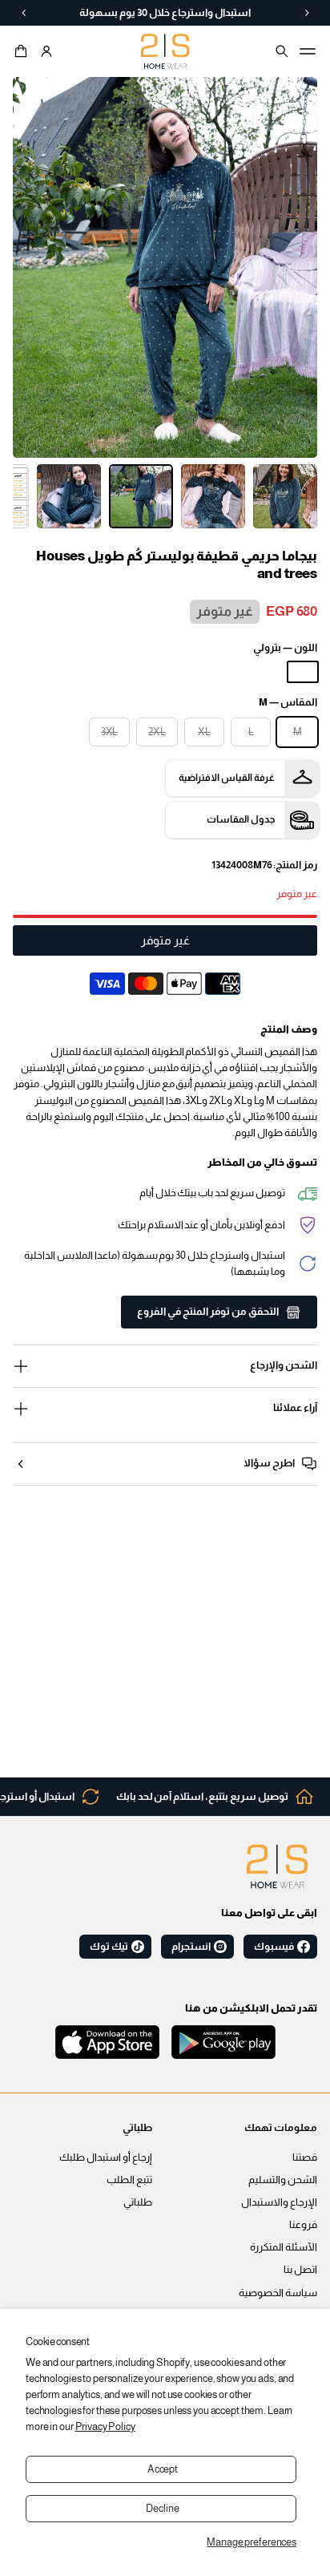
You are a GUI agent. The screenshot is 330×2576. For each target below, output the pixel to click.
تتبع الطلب (129, 2180)
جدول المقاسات (241, 819)
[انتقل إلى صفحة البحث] (282, 51)
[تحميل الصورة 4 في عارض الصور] (69, 496)
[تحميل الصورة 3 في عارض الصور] (141, 496)
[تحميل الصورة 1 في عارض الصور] (285, 496)
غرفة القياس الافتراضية (227, 778)
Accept (163, 2469)
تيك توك (109, 1947)
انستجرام (191, 1947)
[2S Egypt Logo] (277, 1866)
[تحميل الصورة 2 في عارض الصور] (213, 496)
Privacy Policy (105, 2427)
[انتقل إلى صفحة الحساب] (46, 51)
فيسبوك (274, 1947)
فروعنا (303, 2225)
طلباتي (138, 2202)
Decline (162, 2509)
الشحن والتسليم (283, 2180)
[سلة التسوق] (23, 51)
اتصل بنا (300, 2270)
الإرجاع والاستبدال (279, 2202)
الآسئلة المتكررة (284, 2247)
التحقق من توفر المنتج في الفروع (208, 1312)
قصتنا (305, 2157)
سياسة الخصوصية (278, 2293)
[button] (23, 51)
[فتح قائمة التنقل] (308, 51)
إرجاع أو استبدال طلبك (106, 2157)
